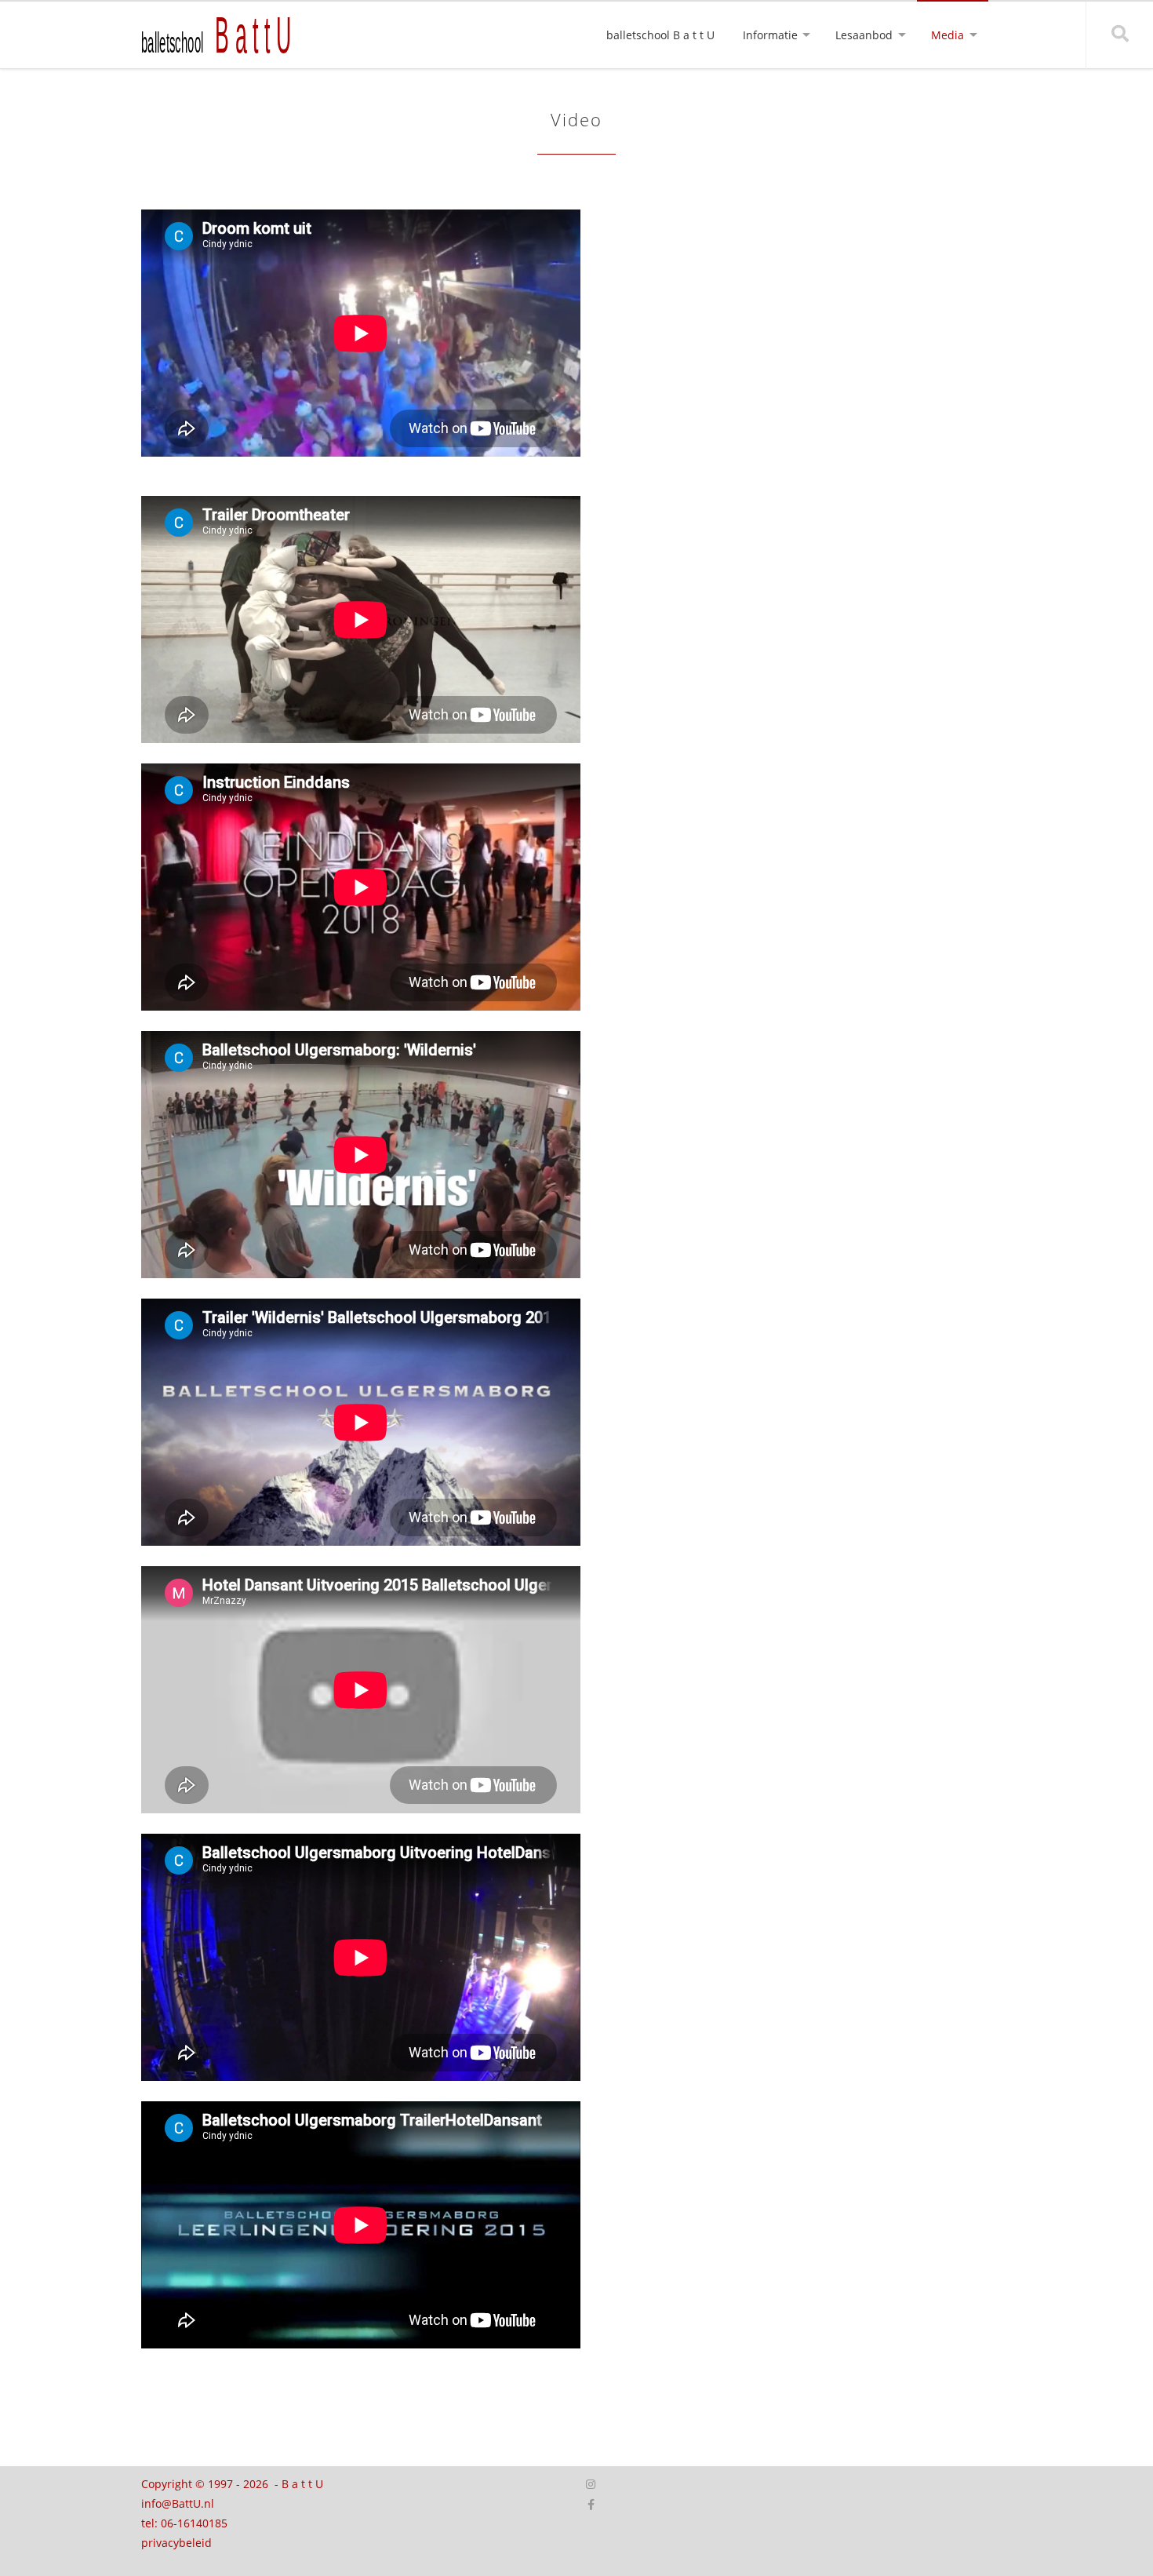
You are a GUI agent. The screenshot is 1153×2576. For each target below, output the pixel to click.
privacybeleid (176, 2543)
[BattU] (227, 34)
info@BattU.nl (178, 2503)
